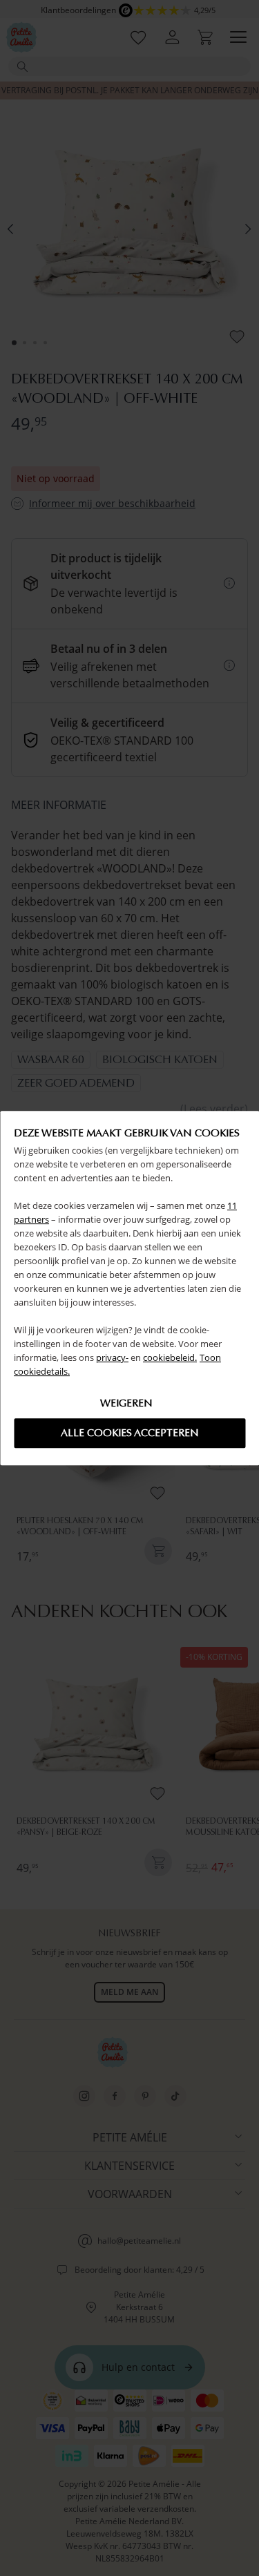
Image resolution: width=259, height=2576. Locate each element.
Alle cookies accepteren (130, 1433)
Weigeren (126, 1403)
